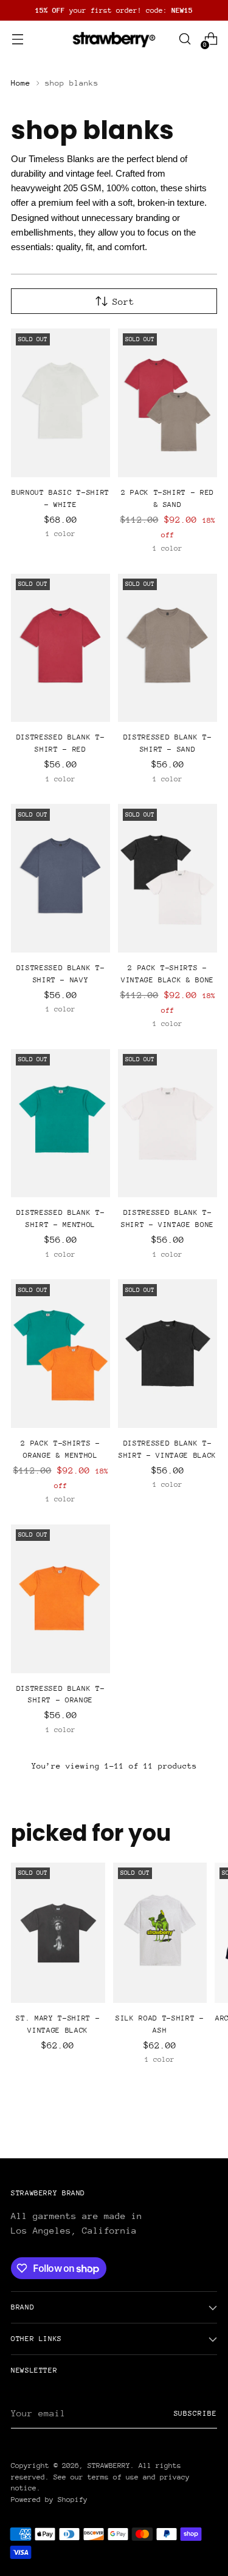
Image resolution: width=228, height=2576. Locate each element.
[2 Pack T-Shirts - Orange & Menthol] (60, 1354)
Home (21, 83)
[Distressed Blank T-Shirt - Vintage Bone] (168, 1123)
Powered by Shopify (49, 2500)
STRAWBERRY (109, 2466)
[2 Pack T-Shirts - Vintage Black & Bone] (168, 878)
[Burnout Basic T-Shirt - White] (60, 403)
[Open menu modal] (17, 39)
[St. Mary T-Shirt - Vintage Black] (58, 1933)
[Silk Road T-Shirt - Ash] (160, 1933)
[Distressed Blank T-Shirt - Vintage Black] (168, 1354)
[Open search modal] (185, 39)
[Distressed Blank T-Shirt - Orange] (60, 1599)
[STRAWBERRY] (114, 39)
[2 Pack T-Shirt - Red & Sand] (168, 403)
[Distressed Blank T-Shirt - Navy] (60, 878)
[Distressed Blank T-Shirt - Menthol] (60, 1123)
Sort (123, 301)
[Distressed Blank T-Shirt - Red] (60, 648)
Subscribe (195, 2413)
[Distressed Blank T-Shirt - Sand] (168, 648)
